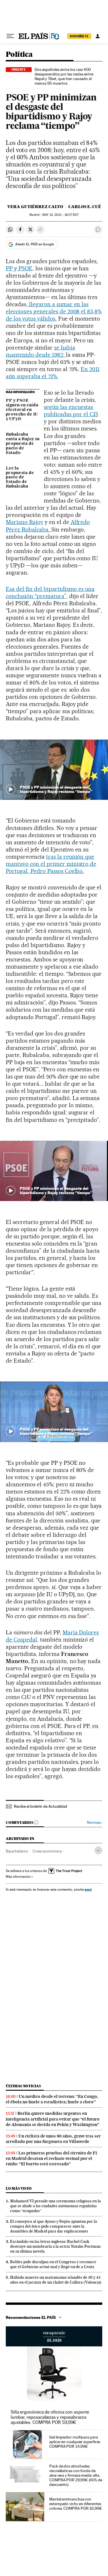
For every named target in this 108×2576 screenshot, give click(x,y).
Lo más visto (19, 2188)
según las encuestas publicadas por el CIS (71, 411)
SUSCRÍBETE (79, 36)
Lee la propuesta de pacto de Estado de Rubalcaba (20, 478)
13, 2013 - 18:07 (60, 215)
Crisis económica (47, 1851)
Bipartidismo (17, 1851)
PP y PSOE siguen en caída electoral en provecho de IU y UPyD (22, 410)
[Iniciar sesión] (98, 36)
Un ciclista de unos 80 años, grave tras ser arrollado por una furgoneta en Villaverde (53, 2139)
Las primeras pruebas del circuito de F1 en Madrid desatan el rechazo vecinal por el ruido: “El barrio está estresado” (51, 2158)
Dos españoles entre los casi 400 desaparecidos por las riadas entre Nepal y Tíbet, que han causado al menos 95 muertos (64, 76)
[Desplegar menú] (10, 36)
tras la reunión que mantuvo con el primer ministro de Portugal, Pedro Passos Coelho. (51, 864)
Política (19, 55)
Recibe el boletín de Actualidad (40, 1806)
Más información (18, 1877)
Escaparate (54, 2336)
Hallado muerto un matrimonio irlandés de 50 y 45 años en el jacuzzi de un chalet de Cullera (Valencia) (56, 2280)
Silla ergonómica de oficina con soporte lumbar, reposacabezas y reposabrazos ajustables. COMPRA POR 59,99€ (50, 2417)
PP (10, 268)
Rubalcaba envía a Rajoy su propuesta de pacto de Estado (23, 444)
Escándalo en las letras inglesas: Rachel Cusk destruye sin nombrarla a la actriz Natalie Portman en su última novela (55, 2246)
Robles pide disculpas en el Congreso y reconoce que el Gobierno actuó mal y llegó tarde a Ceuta (53, 2264)
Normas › (95, 1823)
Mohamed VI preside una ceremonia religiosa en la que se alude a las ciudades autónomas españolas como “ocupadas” (55, 2206)
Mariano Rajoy (24, 522)
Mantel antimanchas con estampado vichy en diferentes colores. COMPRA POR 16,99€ (76, 2504)
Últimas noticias (23, 2086)
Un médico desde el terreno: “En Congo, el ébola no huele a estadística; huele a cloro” (52, 2099)
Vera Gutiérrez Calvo (35, 207)
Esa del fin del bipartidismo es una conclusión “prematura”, (50, 592)
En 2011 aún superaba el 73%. (53, 373)
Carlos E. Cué (85, 207)
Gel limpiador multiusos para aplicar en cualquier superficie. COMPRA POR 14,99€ (75, 2442)
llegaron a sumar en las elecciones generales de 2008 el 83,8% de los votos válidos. (54, 311)
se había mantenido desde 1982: (40, 351)
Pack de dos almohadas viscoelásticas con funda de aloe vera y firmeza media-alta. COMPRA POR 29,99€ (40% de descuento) (76, 2475)
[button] (54, 770)
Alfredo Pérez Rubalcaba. (48, 526)
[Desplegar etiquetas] (98, 1850)
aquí (88, 1889)
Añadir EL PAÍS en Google (35, 244)
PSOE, (25, 268)
